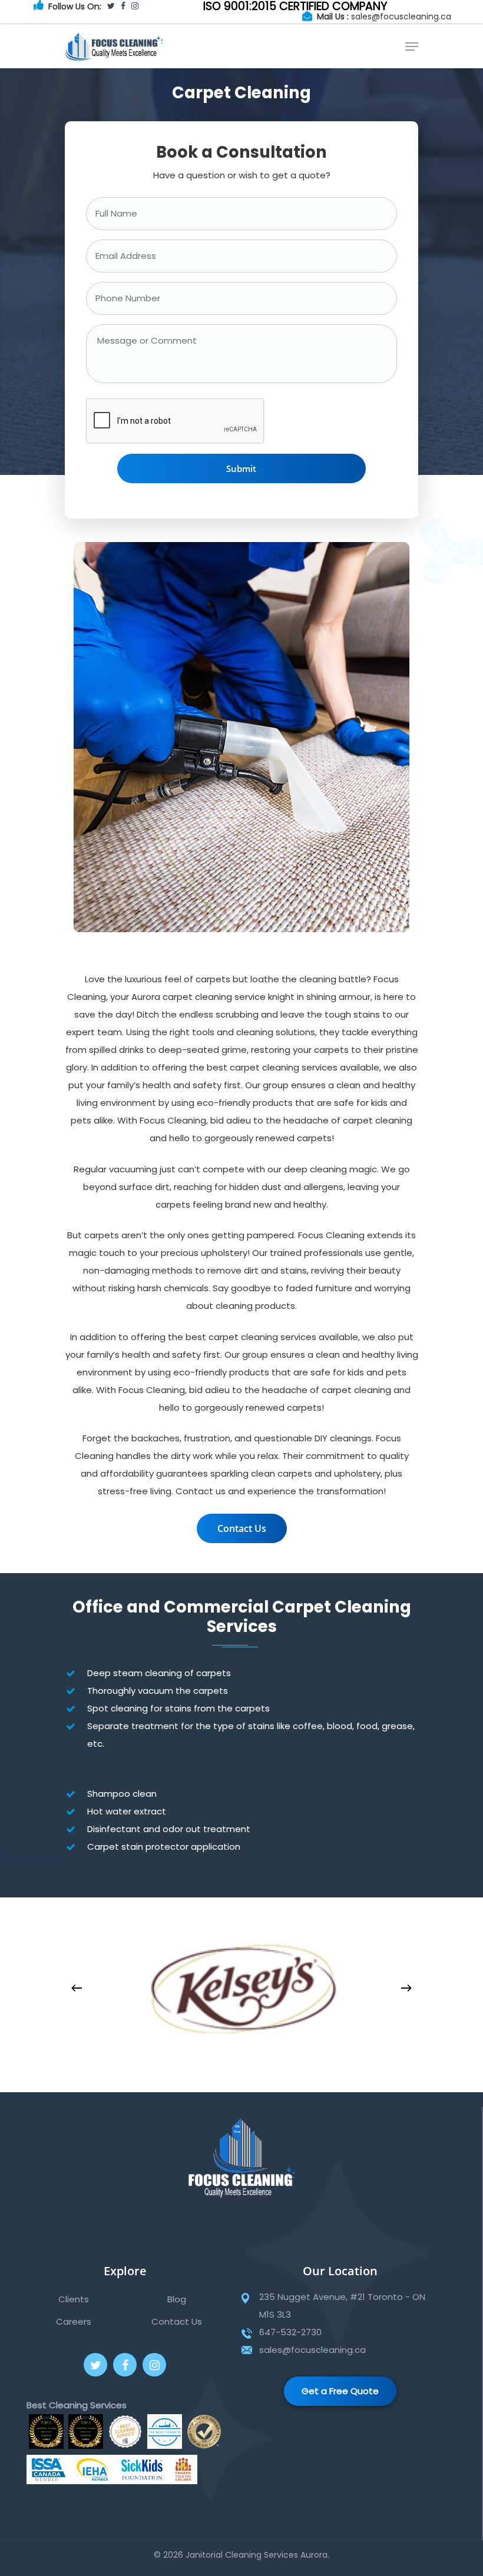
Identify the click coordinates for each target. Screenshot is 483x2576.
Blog (177, 2299)
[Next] (406, 1988)
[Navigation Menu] (412, 46)
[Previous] (77, 1988)
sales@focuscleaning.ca (401, 16)
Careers (74, 2321)
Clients (74, 2299)
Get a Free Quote (340, 2391)
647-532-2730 (290, 2332)
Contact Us (177, 2321)
